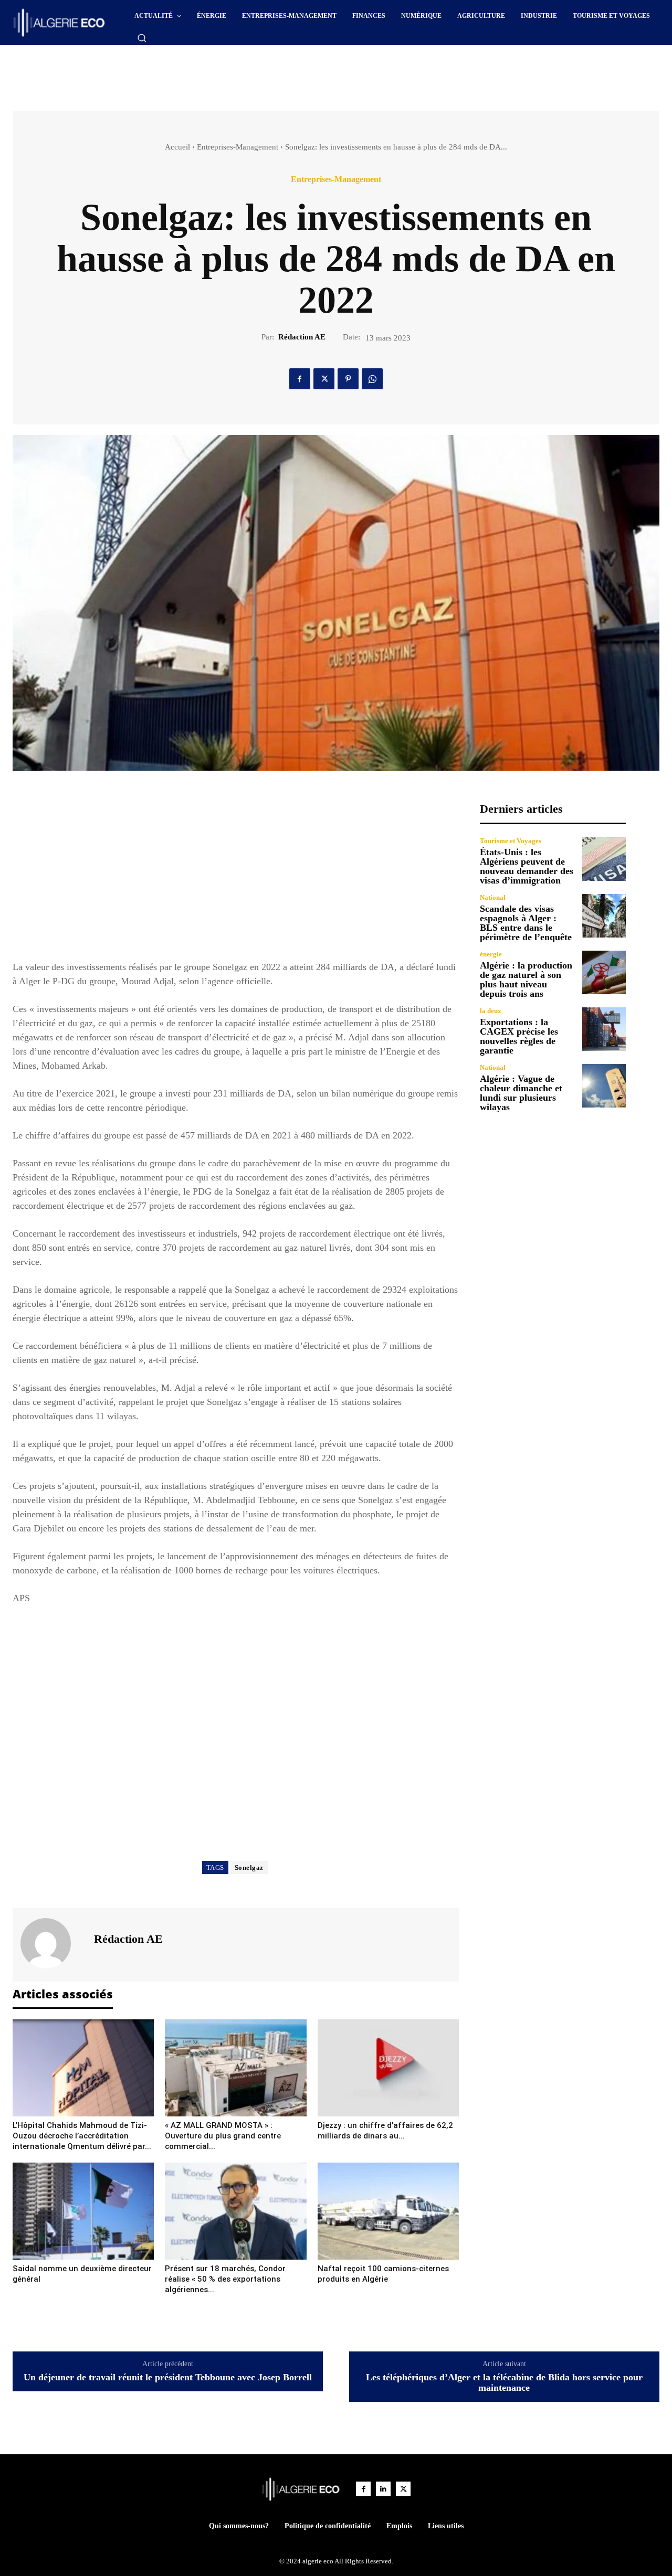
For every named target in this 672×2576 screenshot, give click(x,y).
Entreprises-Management (238, 147)
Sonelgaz (249, 1867)
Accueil (177, 147)
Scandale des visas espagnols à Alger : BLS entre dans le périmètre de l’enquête (526, 923)
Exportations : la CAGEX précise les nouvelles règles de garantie (519, 1036)
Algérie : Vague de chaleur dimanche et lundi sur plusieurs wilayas (521, 1093)
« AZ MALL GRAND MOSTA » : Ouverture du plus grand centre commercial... (223, 2136)
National (493, 897)
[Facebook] (300, 379)
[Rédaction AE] (52, 1943)
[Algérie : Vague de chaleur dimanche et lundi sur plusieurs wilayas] (604, 1086)
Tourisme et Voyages (511, 841)
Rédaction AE (302, 337)
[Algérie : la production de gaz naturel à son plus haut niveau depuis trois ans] (604, 972)
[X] (324, 379)
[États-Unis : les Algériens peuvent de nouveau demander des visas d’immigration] (604, 859)
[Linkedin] (383, 2489)
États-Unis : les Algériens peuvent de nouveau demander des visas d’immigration (527, 866)
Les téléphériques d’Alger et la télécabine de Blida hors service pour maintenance (504, 2383)
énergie (491, 954)
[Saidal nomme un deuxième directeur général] (83, 2211)
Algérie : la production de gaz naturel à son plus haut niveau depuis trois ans (526, 980)
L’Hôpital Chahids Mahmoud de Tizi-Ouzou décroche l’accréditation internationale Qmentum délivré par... (82, 2136)
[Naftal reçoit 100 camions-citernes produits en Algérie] (388, 2211)
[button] (142, 38)
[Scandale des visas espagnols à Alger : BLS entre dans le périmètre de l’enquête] (604, 916)
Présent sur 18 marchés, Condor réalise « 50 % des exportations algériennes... (225, 2279)
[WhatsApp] (372, 379)
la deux (491, 1011)
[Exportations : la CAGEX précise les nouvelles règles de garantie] (604, 1029)
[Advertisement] (247, 74)
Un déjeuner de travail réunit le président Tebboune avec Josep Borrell (168, 2377)
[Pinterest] (348, 379)
